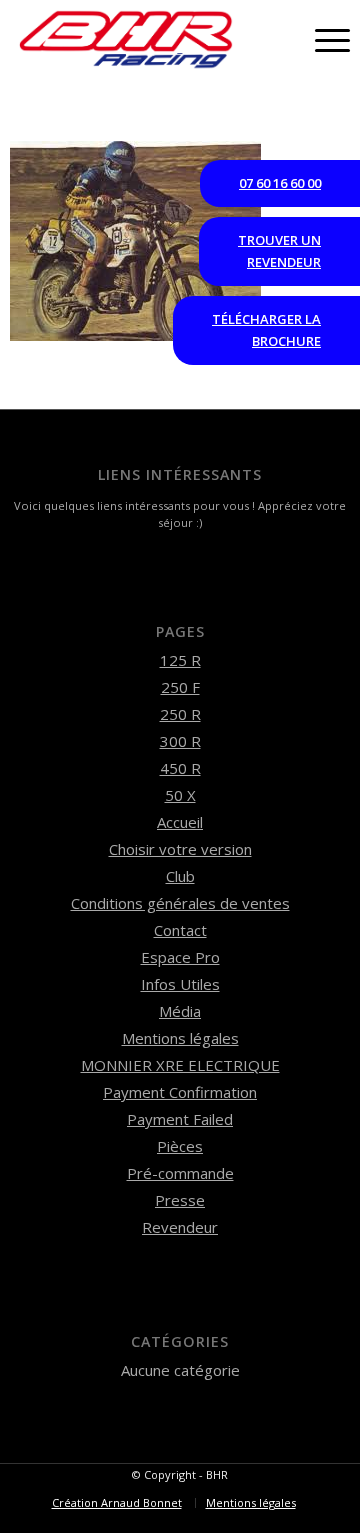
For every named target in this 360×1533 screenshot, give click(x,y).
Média (180, 1011)
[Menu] (322, 40)
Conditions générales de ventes (180, 903)
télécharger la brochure (266, 329)
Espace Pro (180, 957)
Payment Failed (180, 1119)
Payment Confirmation (180, 1092)
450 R (180, 768)
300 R (180, 741)
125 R (180, 660)
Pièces (180, 1146)
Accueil (180, 822)
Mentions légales (180, 1038)
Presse (180, 1200)
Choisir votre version (180, 849)
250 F (180, 687)
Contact (180, 930)
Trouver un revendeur (279, 250)
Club (180, 876)
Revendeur (180, 1227)
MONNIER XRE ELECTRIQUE (180, 1065)
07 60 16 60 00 (280, 183)
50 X (180, 795)
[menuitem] (117, 1503)
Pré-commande (180, 1173)
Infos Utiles (180, 984)
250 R (180, 714)
